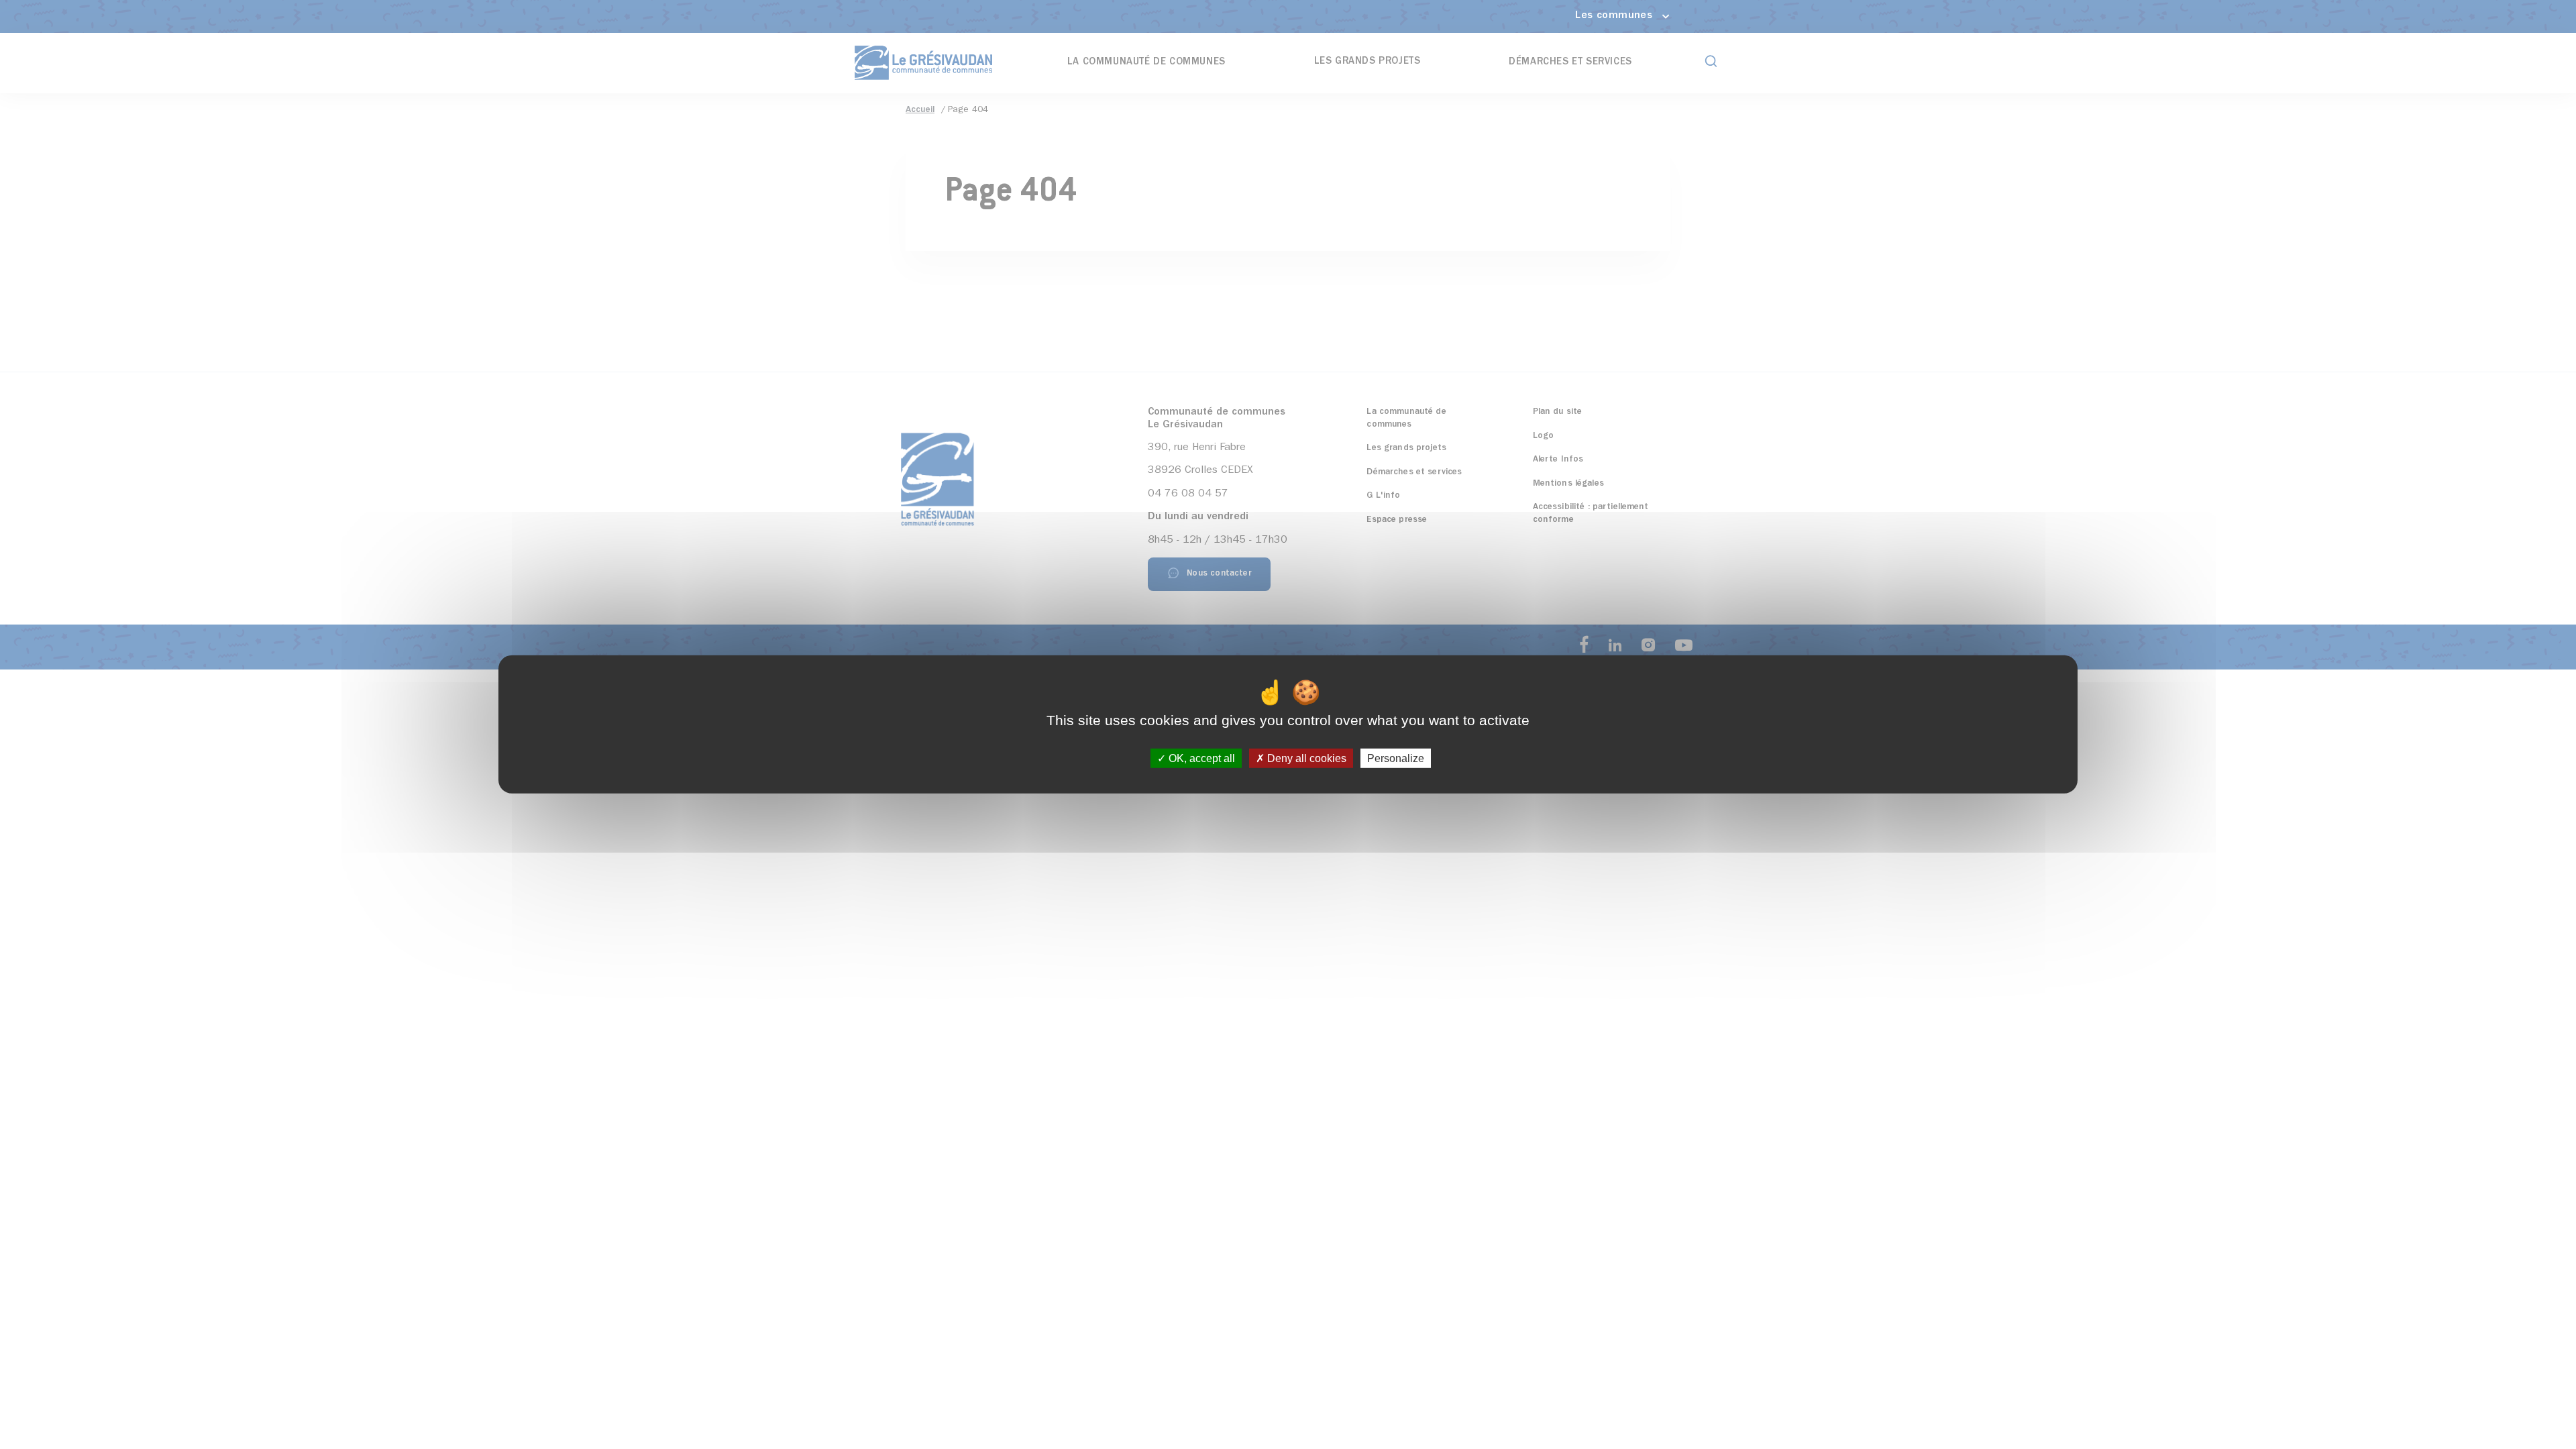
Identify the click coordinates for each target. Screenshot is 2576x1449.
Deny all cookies (1305, 758)
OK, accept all (1200, 758)
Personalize (1396, 758)
